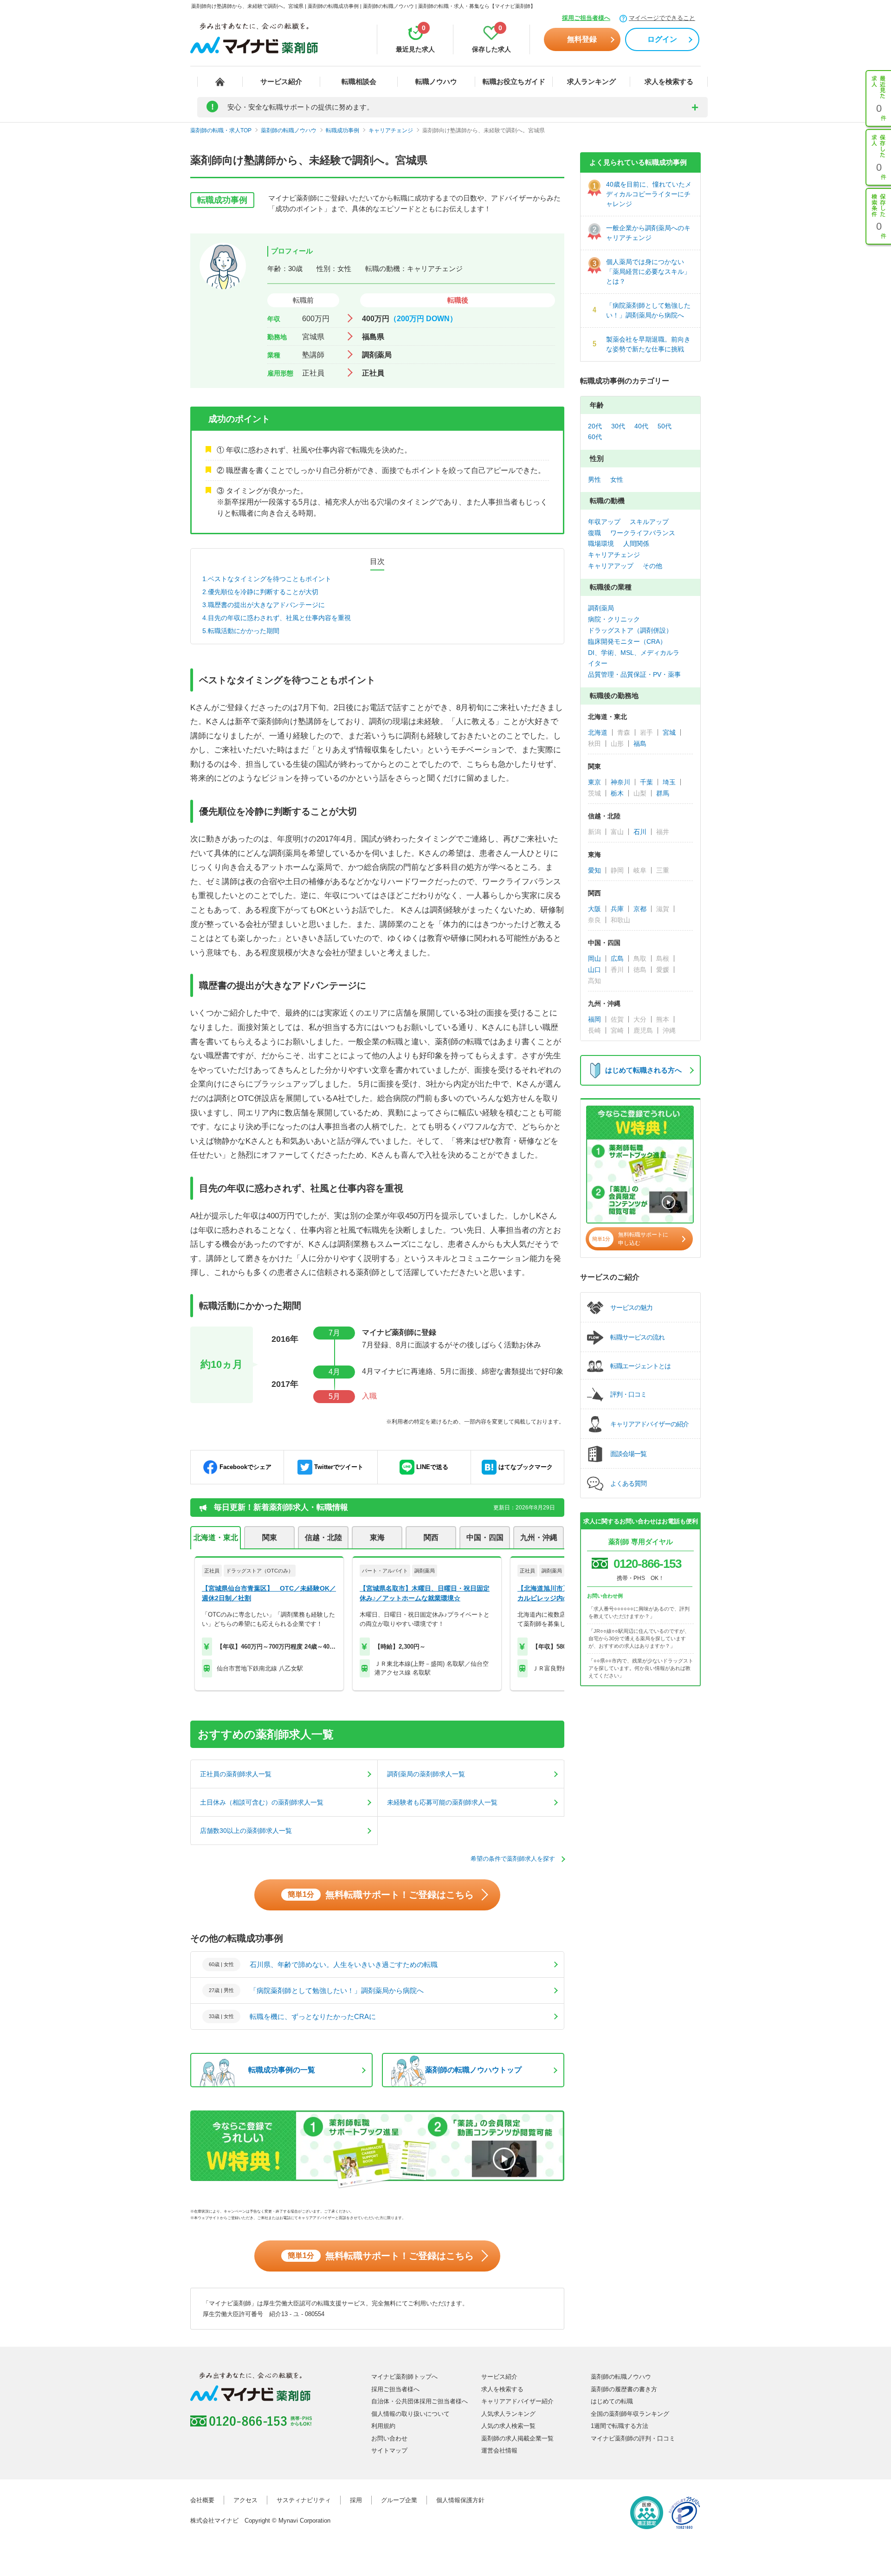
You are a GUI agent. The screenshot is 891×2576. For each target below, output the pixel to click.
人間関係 (636, 544)
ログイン (662, 39)
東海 (377, 1537)
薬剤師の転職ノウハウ (621, 2377)
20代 (595, 426)
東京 (594, 782)
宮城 (669, 732)
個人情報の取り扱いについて (410, 2414)
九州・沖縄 (539, 1537)
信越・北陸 (323, 1537)
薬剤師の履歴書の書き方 (624, 2389)
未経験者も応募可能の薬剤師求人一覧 (442, 1802)
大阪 (594, 909)
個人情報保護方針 (460, 2500)
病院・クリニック (614, 619)
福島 (640, 744)
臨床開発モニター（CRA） (627, 641)
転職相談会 (359, 81)
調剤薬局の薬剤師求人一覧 (426, 1774)
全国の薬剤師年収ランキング (630, 2414)
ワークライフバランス (643, 533)
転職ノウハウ (436, 81)
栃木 (617, 793)
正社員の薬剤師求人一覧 (236, 1774)
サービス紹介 (281, 81)
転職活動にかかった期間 (244, 631)
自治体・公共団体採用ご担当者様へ (420, 2401)
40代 (641, 426)
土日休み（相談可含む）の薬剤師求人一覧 (262, 1802)
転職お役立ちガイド (514, 81)
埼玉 (669, 782)
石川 (640, 832)
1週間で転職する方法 (620, 2426)
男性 (594, 479)
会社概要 (202, 2500)
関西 (431, 1537)
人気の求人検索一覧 (508, 2426)
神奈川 (620, 782)
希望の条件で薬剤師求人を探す (513, 1859)
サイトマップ (389, 2450)
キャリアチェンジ (614, 555)
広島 (617, 958)
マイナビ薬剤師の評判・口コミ (633, 2438)
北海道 (598, 732)
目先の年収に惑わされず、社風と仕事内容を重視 (279, 618)
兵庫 (617, 909)
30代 (618, 426)
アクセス (245, 2500)
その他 (652, 566)
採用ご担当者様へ (586, 18)
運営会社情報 (499, 2450)
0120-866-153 (647, 1564)
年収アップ (604, 522)
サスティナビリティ (304, 2500)
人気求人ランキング (508, 2414)
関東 (270, 1537)
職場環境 (601, 544)
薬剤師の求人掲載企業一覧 (517, 2438)
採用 (356, 2500)
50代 (665, 426)
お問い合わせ (389, 2438)
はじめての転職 (612, 2401)
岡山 (594, 958)
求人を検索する (669, 81)
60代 (595, 437)
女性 (617, 479)
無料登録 (582, 39)
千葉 (646, 782)
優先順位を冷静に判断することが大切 (263, 592)
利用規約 (383, 2426)
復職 (594, 533)
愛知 (594, 870)
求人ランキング (591, 81)
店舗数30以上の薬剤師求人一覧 (246, 1831)
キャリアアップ (611, 566)
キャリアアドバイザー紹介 (517, 2401)
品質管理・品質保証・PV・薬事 (634, 674)
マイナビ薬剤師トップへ (404, 2377)
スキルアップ (649, 522)
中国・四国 (485, 1537)
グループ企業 (399, 2500)
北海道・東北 (216, 1537)
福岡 (594, 1019)
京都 (640, 909)
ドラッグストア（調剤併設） (630, 630)
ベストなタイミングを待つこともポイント (270, 579)
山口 (594, 970)
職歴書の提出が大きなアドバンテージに (266, 605)
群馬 (663, 793)
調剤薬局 (601, 608)
